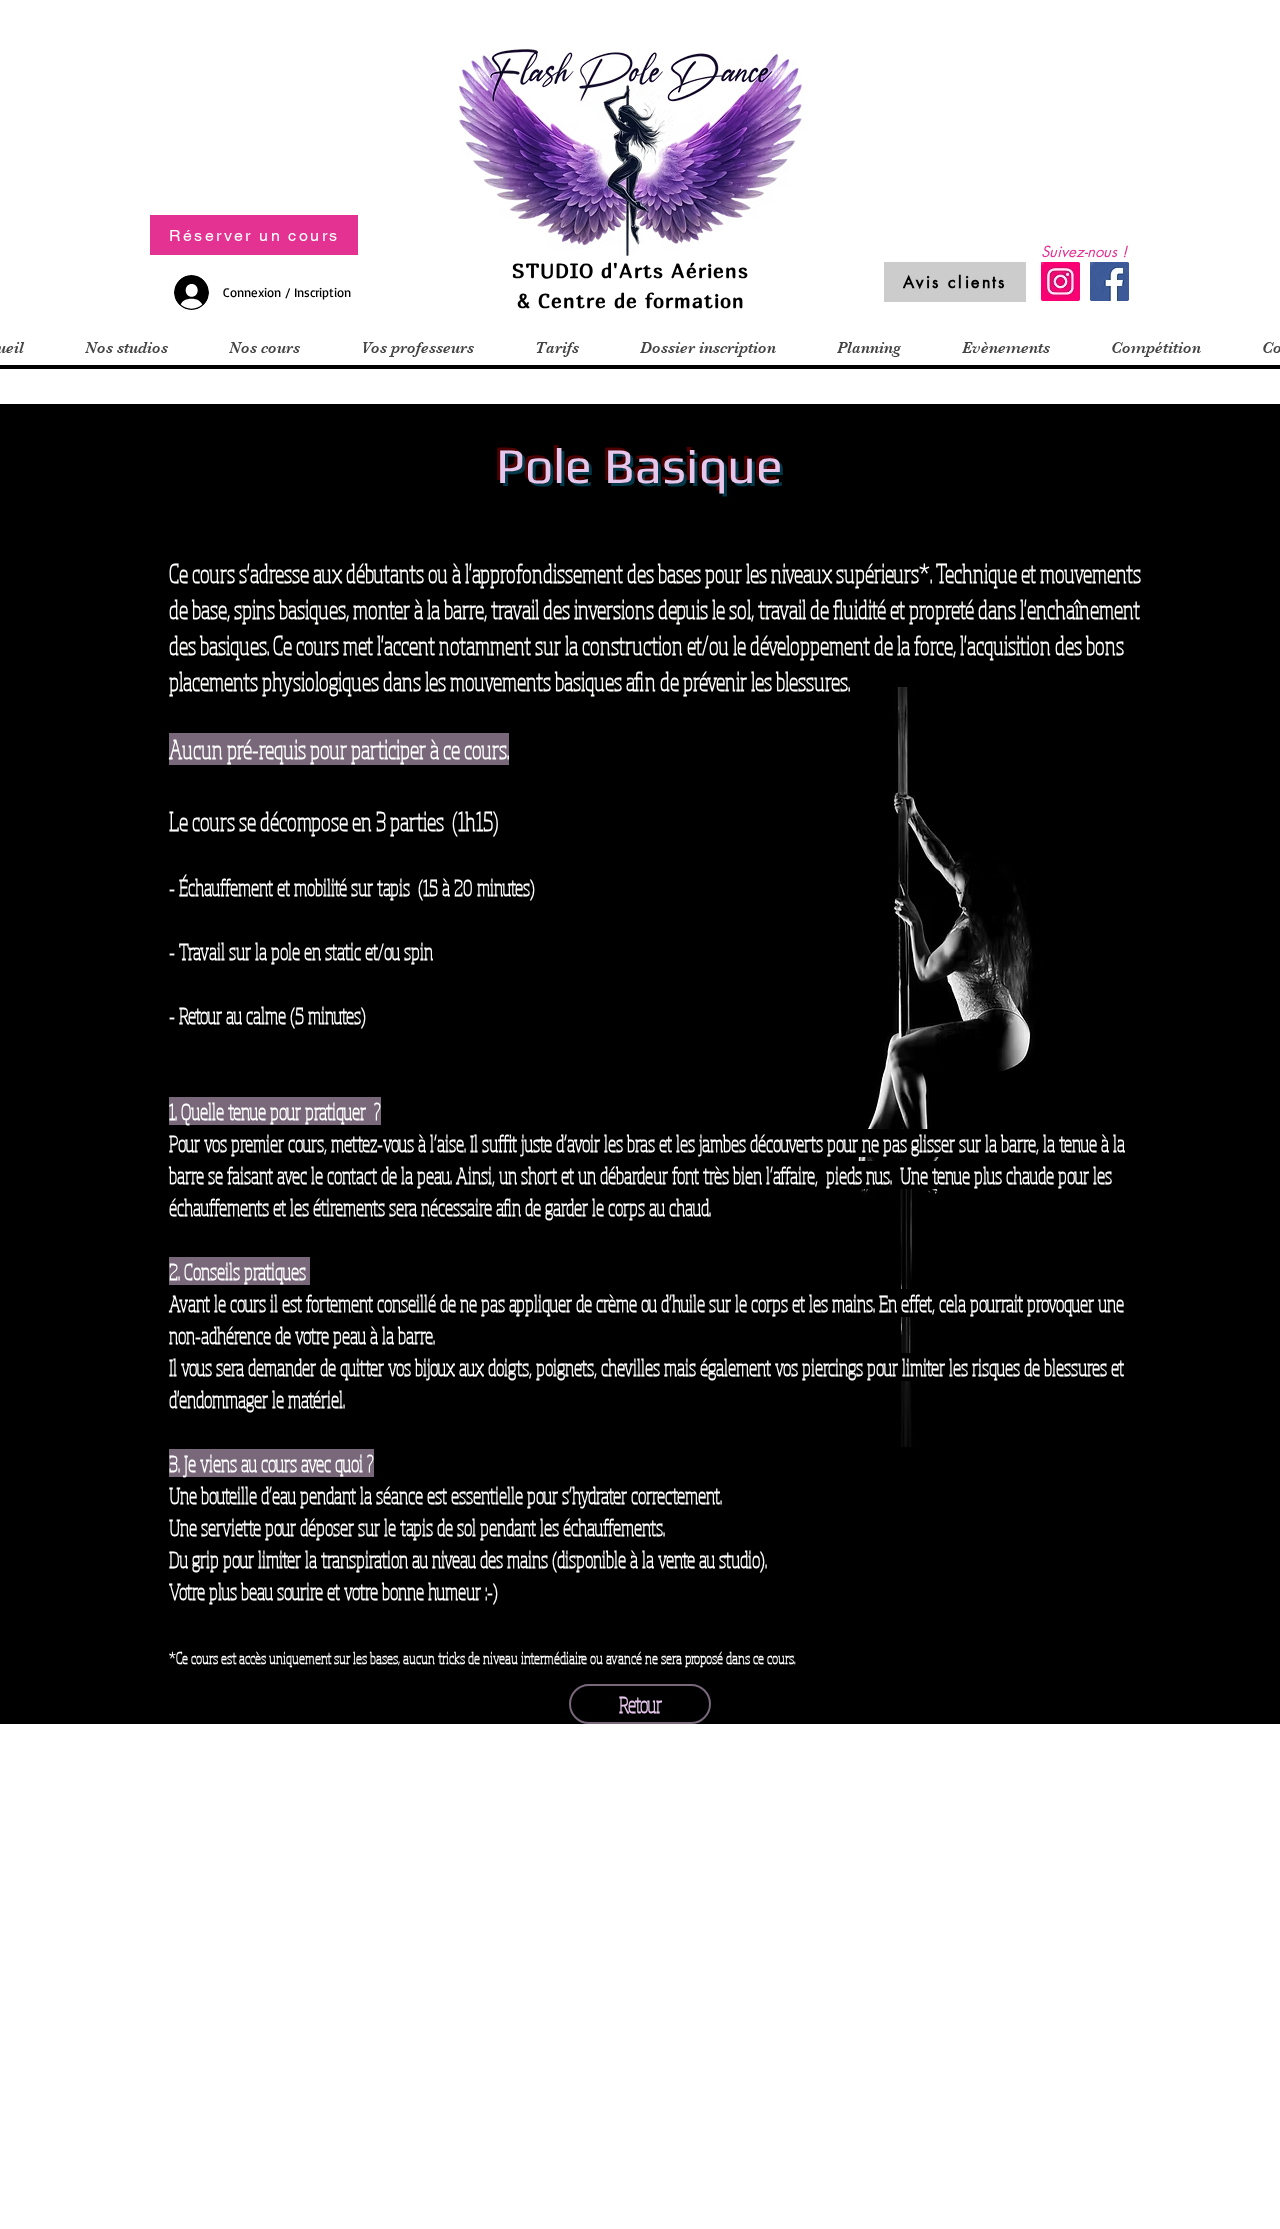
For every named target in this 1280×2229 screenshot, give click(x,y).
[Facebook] (1109, 281)
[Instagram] (1060, 281)
